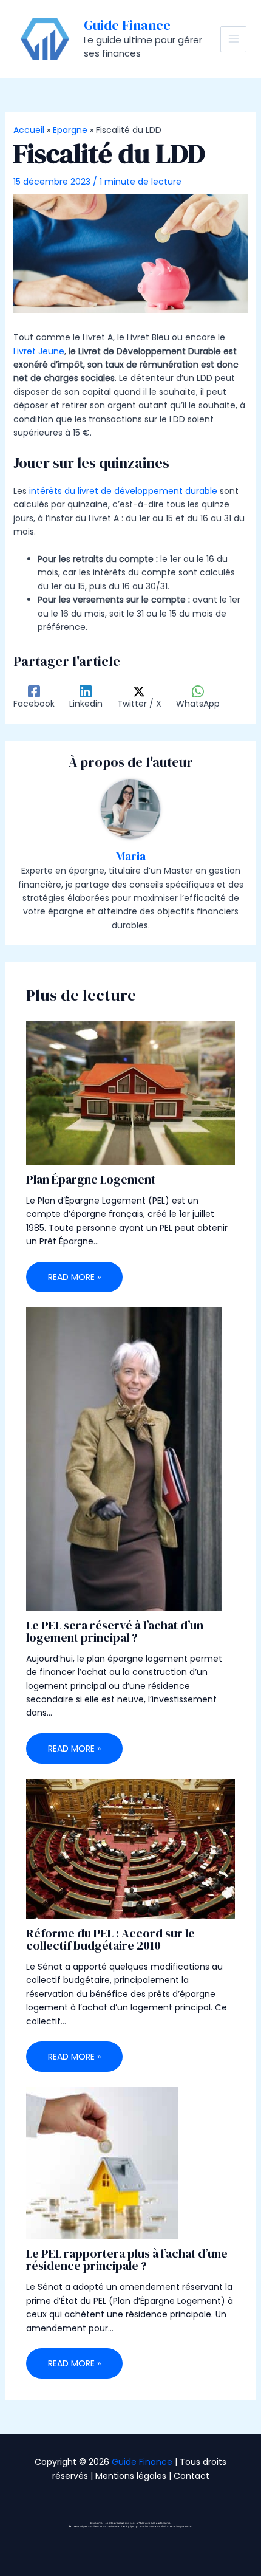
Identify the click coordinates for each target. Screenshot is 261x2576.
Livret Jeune (39, 351)
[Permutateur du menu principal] (233, 39)
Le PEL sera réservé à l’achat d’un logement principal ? (115, 1631)
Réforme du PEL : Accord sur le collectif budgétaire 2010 (110, 1939)
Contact (192, 2476)
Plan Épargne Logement (91, 1179)
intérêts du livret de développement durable (123, 491)
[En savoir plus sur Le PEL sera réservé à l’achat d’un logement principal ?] (124, 1458)
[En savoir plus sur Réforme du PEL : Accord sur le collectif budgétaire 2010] (131, 1848)
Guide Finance (127, 25)
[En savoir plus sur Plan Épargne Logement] (131, 1092)
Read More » (74, 1277)
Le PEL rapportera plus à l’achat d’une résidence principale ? (127, 2259)
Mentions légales (131, 2476)
